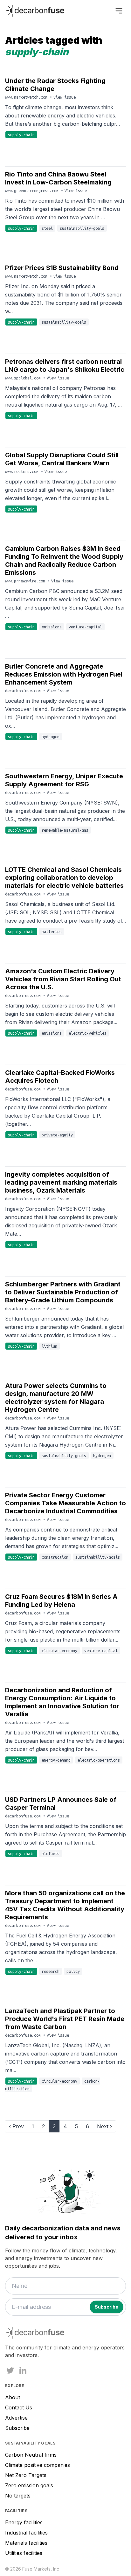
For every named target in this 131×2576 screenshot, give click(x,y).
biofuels (51, 1853)
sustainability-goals (82, 228)
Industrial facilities (26, 2533)
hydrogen (51, 737)
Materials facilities (26, 2543)
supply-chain (21, 135)
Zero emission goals (29, 2485)
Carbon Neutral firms (31, 2455)
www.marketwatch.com (27, 97)
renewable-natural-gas (65, 830)
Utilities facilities (24, 2553)
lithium (49, 1346)
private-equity (57, 1135)
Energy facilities (24, 2522)
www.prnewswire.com (26, 581)
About (13, 2397)
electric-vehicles (88, 1033)
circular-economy (59, 1651)
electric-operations (99, 1760)
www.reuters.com (23, 471)
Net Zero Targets (26, 2475)
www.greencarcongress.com (33, 191)
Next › (104, 2126)
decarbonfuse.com (24, 691)
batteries (52, 932)
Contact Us (19, 2408)
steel (47, 228)
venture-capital (85, 627)
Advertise (16, 2418)
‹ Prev (16, 2126)
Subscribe (17, 2428)
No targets (18, 2496)
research (51, 1971)
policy (73, 1971)
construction (55, 1557)
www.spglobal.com (24, 378)
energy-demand (56, 1760)
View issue (65, 97)
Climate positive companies (38, 2465)
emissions (52, 627)
